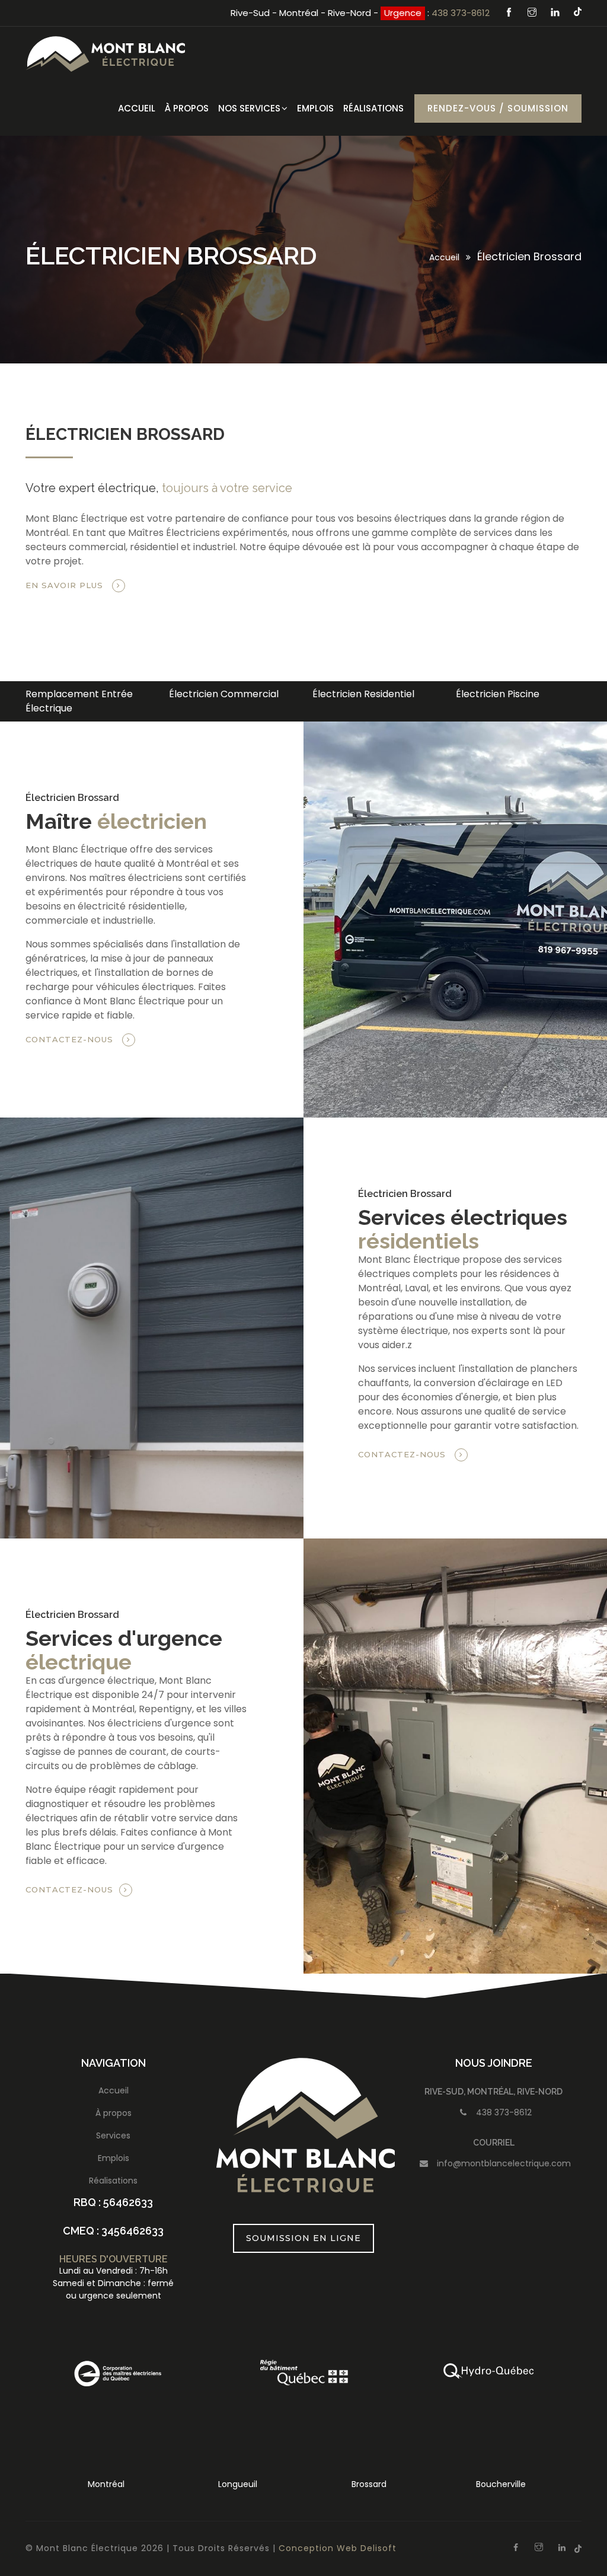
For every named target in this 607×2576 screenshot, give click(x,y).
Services (113, 2136)
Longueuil (106, 2484)
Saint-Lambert (501, 2484)
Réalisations (373, 108)
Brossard (237, 2484)
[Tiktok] (578, 12)
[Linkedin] (557, 13)
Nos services (249, 108)
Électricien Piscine (461, 694)
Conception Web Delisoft (338, 2548)
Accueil (137, 108)
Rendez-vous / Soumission (498, 108)
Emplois (315, 108)
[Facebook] (510, 13)
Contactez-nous (71, 1039)
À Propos (187, 108)
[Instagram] (533, 13)
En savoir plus (66, 585)
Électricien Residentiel (327, 694)
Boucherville (369, 2484)
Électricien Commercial (187, 694)
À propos (114, 2113)
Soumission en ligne (303, 2238)
